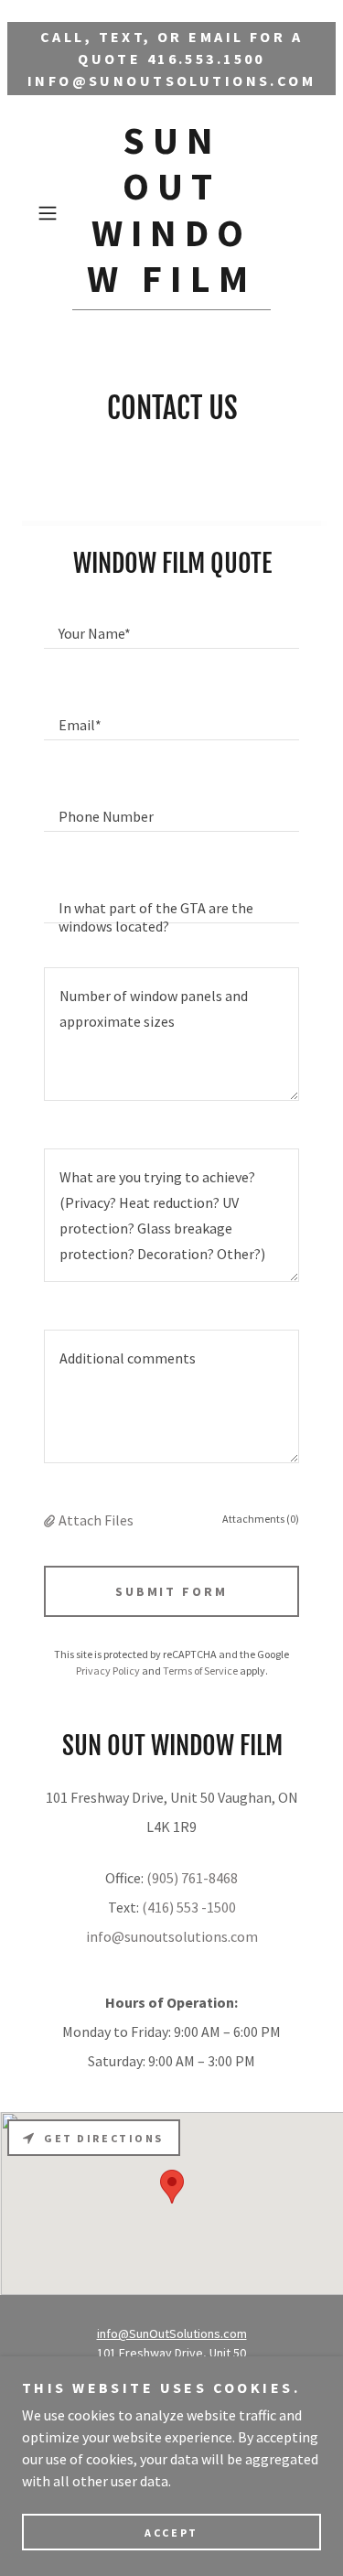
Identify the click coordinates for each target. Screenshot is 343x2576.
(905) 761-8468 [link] (192, 1878)
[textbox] (171, 625)
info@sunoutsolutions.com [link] (172, 1936)
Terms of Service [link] (200, 1671)
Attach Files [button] (96, 1520)
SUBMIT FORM (172, 1591)
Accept (171, 2533)
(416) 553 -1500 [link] (189, 1907)
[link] (172, 214)
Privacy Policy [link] (108, 1671)
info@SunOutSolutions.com (172, 2333)
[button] (51, 213)
